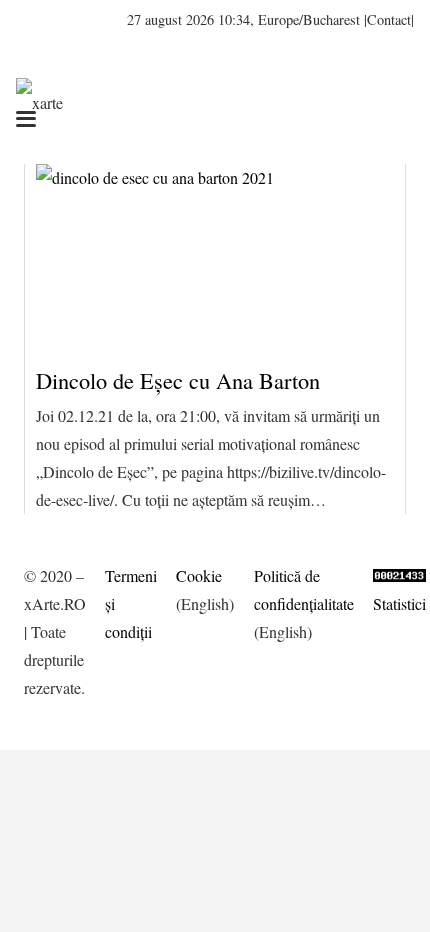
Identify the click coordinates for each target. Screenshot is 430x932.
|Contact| (389, 19)
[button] (85, 20)
